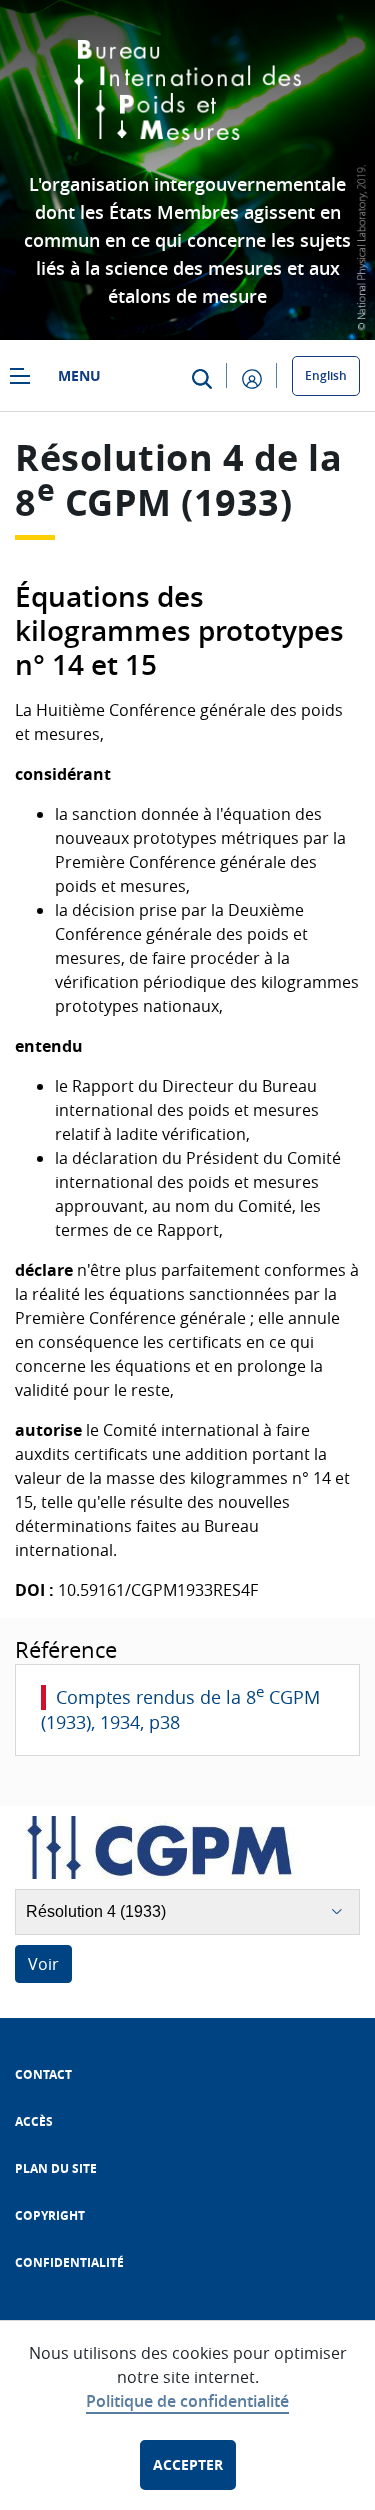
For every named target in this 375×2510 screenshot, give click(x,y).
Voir (43, 1964)
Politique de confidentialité (187, 2401)
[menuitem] (43, 2074)
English (326, 375)
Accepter (188, 2464)
